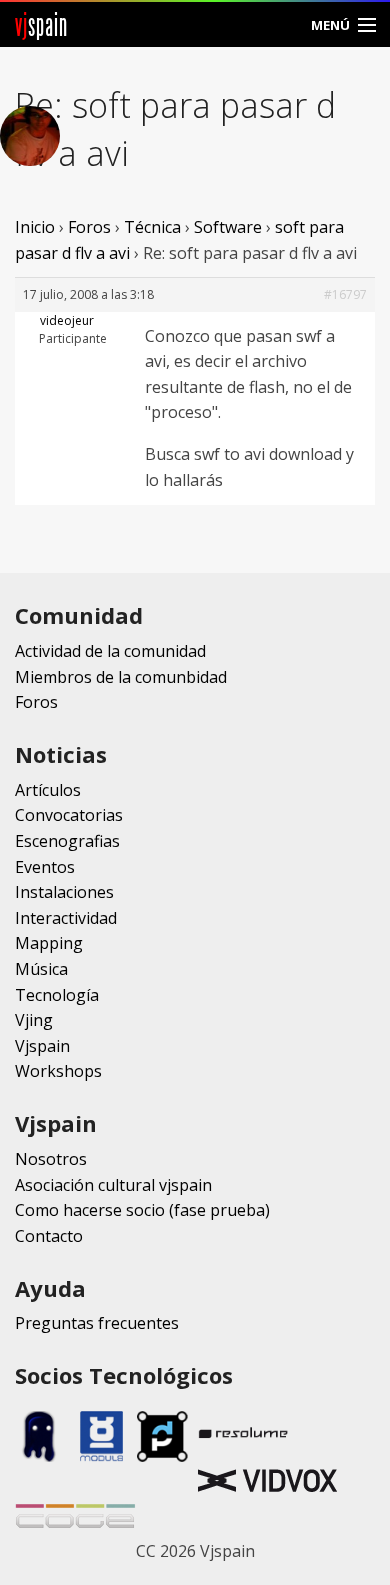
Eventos (45, 867)
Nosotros (51, 1159)
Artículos (48, 790)
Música (41, 969)
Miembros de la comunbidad (121, 677)
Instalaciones (64, 892)
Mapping (49, 943)
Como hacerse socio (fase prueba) (142, 1210)
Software (228, 227)
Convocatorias (69, 815)
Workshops (58, 1071)
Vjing (34, 1020)
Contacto (49, 1236)
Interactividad (66, 918)
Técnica (152, 227)
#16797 (345, 294)
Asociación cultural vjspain (113, 1185)
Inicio (35, 227)
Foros (89, 227)
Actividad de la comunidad (110, 651)
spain (41, 24)
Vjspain (42, 1046)
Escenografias (67, 841)
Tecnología (57, 995)
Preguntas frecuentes (97, 1323)
